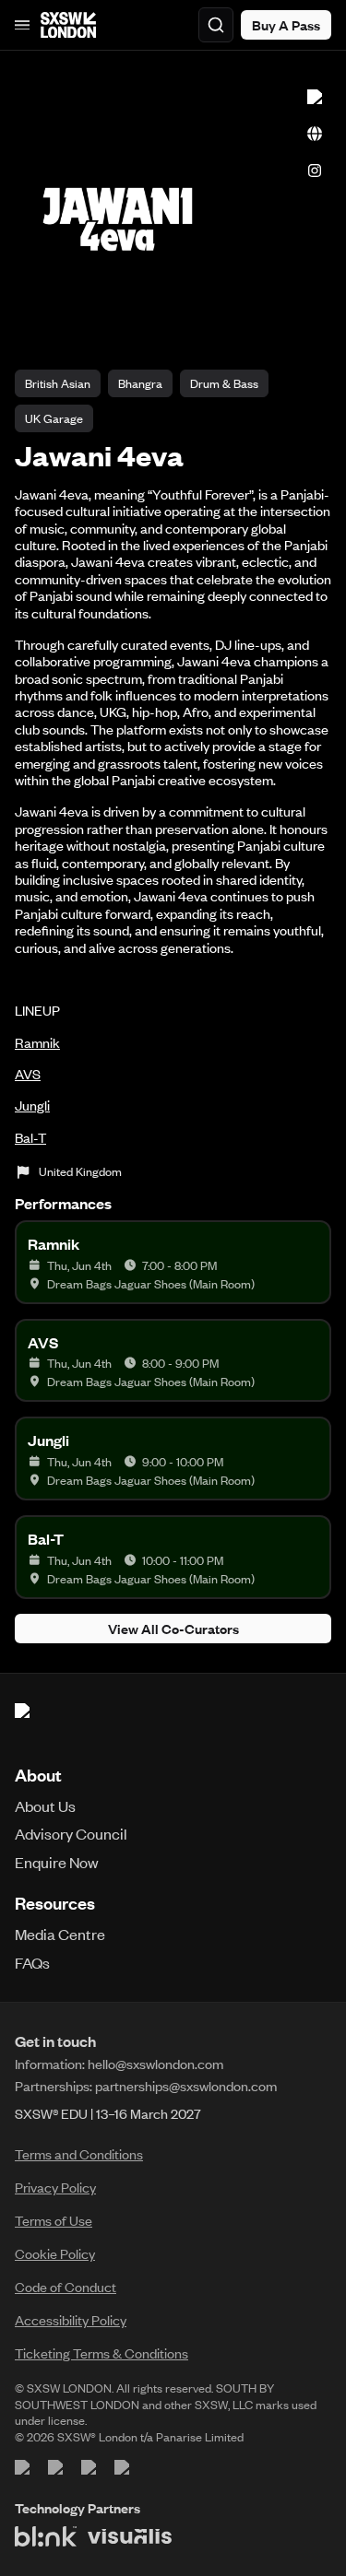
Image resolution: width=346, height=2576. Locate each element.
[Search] (216, 25)
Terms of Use (54, 2220)
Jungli (32, 1105)
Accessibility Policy (71, 2320)
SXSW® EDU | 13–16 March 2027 (108, 2113)
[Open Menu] (22, 25)
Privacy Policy (55, 2187)
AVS (28, 1074)
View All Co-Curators (173, 1629)
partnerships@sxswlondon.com (186, 2086)
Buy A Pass (286, 25)
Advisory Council (71, 1833)
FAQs (32, 1962)
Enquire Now (57, 1862)
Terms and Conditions (79, 2154)
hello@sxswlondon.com (155, 2064)
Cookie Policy (55, 2253)
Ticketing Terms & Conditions (101, 2353)
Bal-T (30, 1137)
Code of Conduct (66, 2287)
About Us (45, 1806)
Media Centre (60, 1934)
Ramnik (37, 1042)
